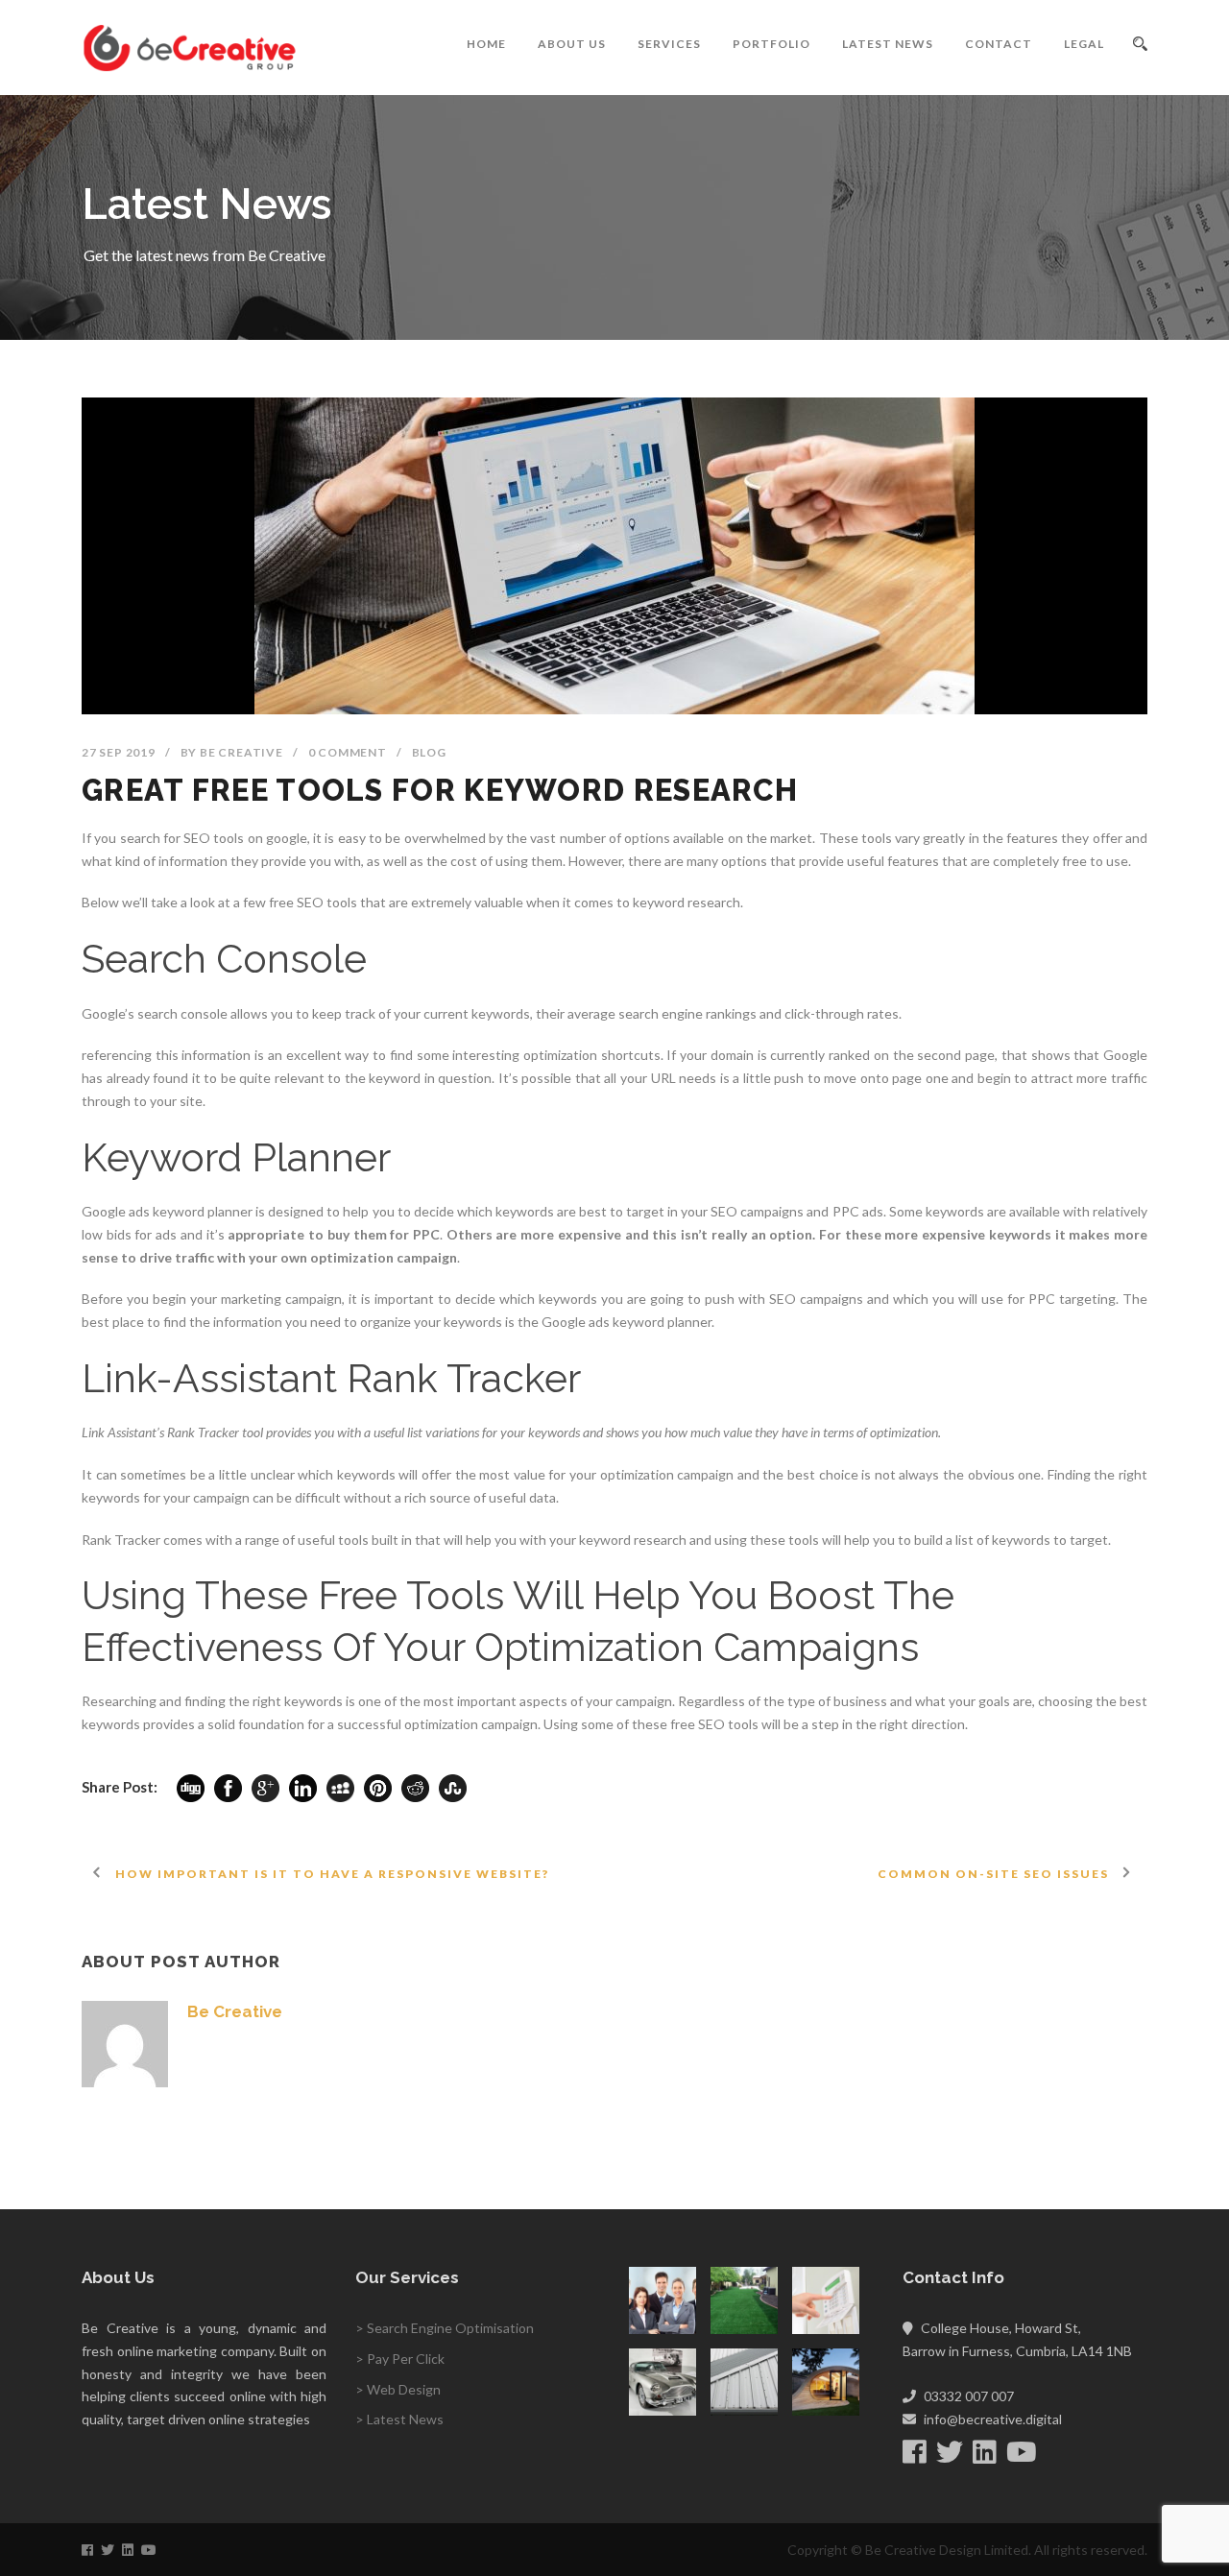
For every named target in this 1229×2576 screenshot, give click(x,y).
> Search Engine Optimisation (445, 2328)
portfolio (771, 44)
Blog (429, 752)
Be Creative (241, 752)
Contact (999, 44)
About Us (572, 44)
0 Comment (348, 752)
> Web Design (398, 2389)
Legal (1084, 44)
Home (486, 44)
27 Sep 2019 (119, 752)
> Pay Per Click (400, 2359)
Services (669, 44)
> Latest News (399, 2419)
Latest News (888, 44)
